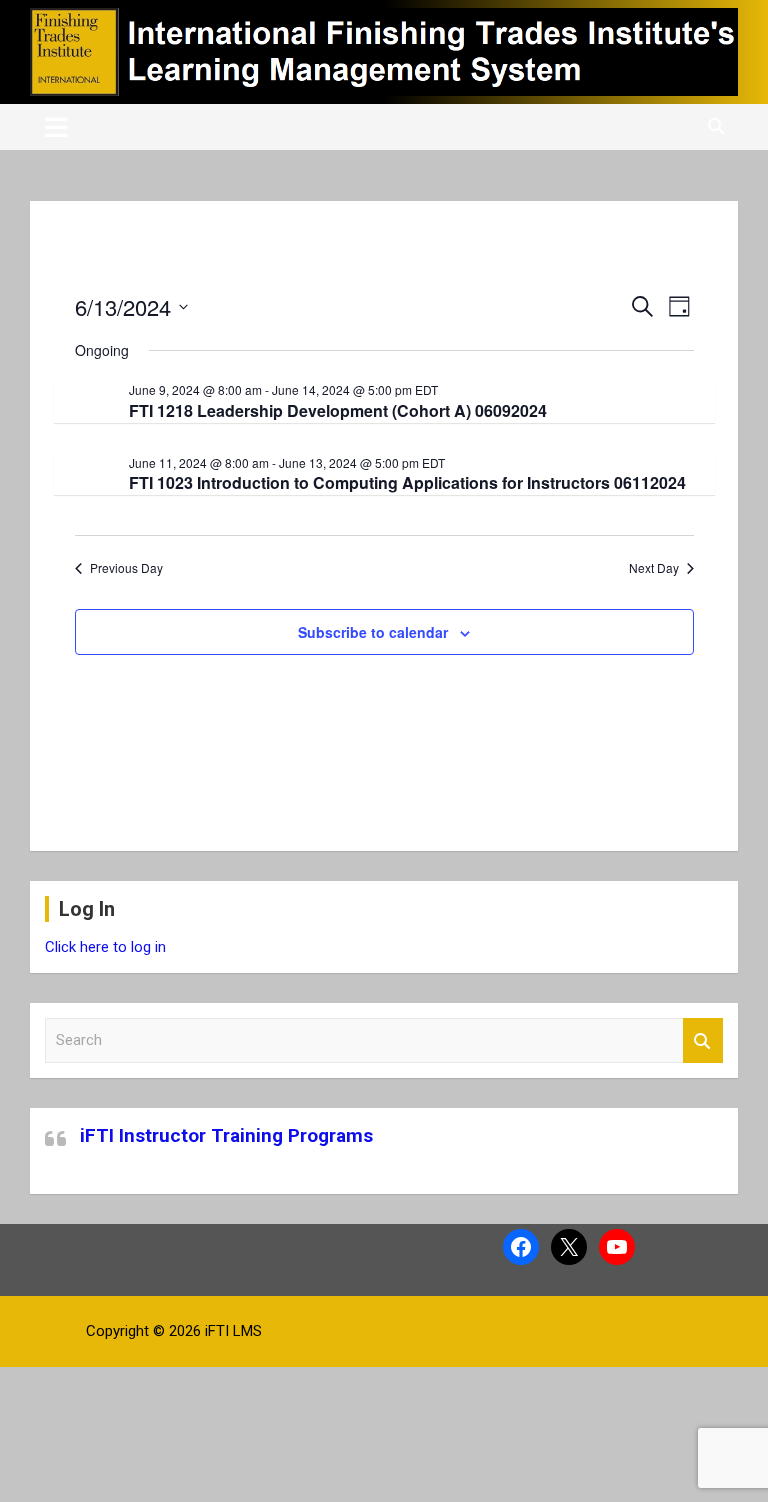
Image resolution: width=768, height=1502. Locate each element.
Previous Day (126, 568)
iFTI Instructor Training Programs (226, 1135)
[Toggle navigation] (56, 127)
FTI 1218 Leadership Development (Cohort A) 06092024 (338, 410)
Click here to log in (105, 947)
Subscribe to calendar (373, 632)
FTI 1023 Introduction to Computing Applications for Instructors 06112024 (407, 482)
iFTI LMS (233, 1331)
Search (703, 1040)
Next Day (654, 568)
